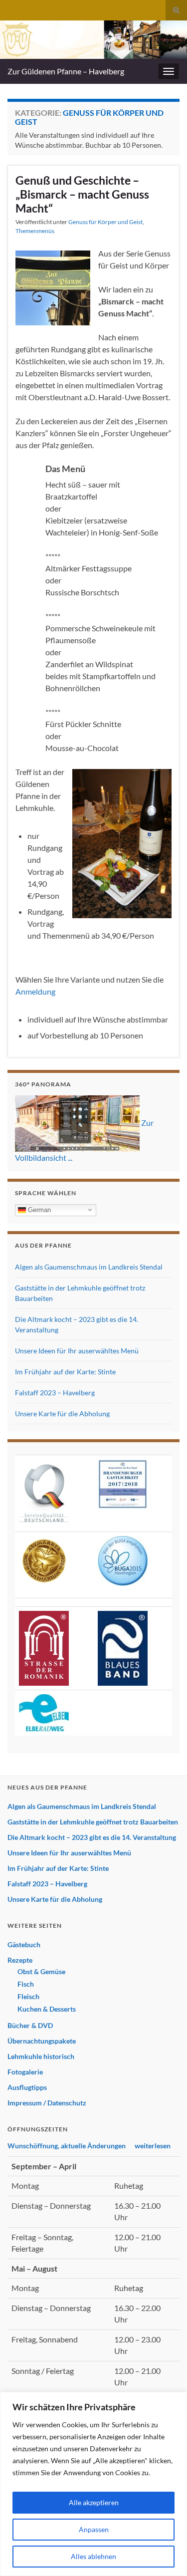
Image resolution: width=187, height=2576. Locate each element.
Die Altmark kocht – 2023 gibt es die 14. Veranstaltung (92, 1837)
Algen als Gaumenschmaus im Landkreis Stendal (89, 1267)
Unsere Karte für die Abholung (62, 1414)
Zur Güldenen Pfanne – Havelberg (66, 71)
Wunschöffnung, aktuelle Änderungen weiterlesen (89, 2146)
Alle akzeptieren (94, 2502)
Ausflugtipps (27, 2087)
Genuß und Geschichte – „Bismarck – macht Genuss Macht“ (82, 194)
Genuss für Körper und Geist (105, 222)
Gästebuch (24, 1944)
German (38, 1209)
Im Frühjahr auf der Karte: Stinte (65, 1372)
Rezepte (20, 1960)
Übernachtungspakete (42, 2041)
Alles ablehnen (93, 2556)
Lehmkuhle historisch (41, 2056)
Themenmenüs (35, 231)
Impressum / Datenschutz (47, 2103)
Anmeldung (35, 991)
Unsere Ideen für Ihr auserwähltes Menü (77, 1351)
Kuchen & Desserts (47, 2009)
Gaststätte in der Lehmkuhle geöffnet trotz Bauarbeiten (93, 1822)
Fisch (26, 1984)
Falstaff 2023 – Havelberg (55, 1393)
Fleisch (28, 1996)
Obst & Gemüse (41, 1971)
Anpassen (94, 2529)
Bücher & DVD (30, 2025)
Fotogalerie (25, 2072)
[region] (93, 2484)
